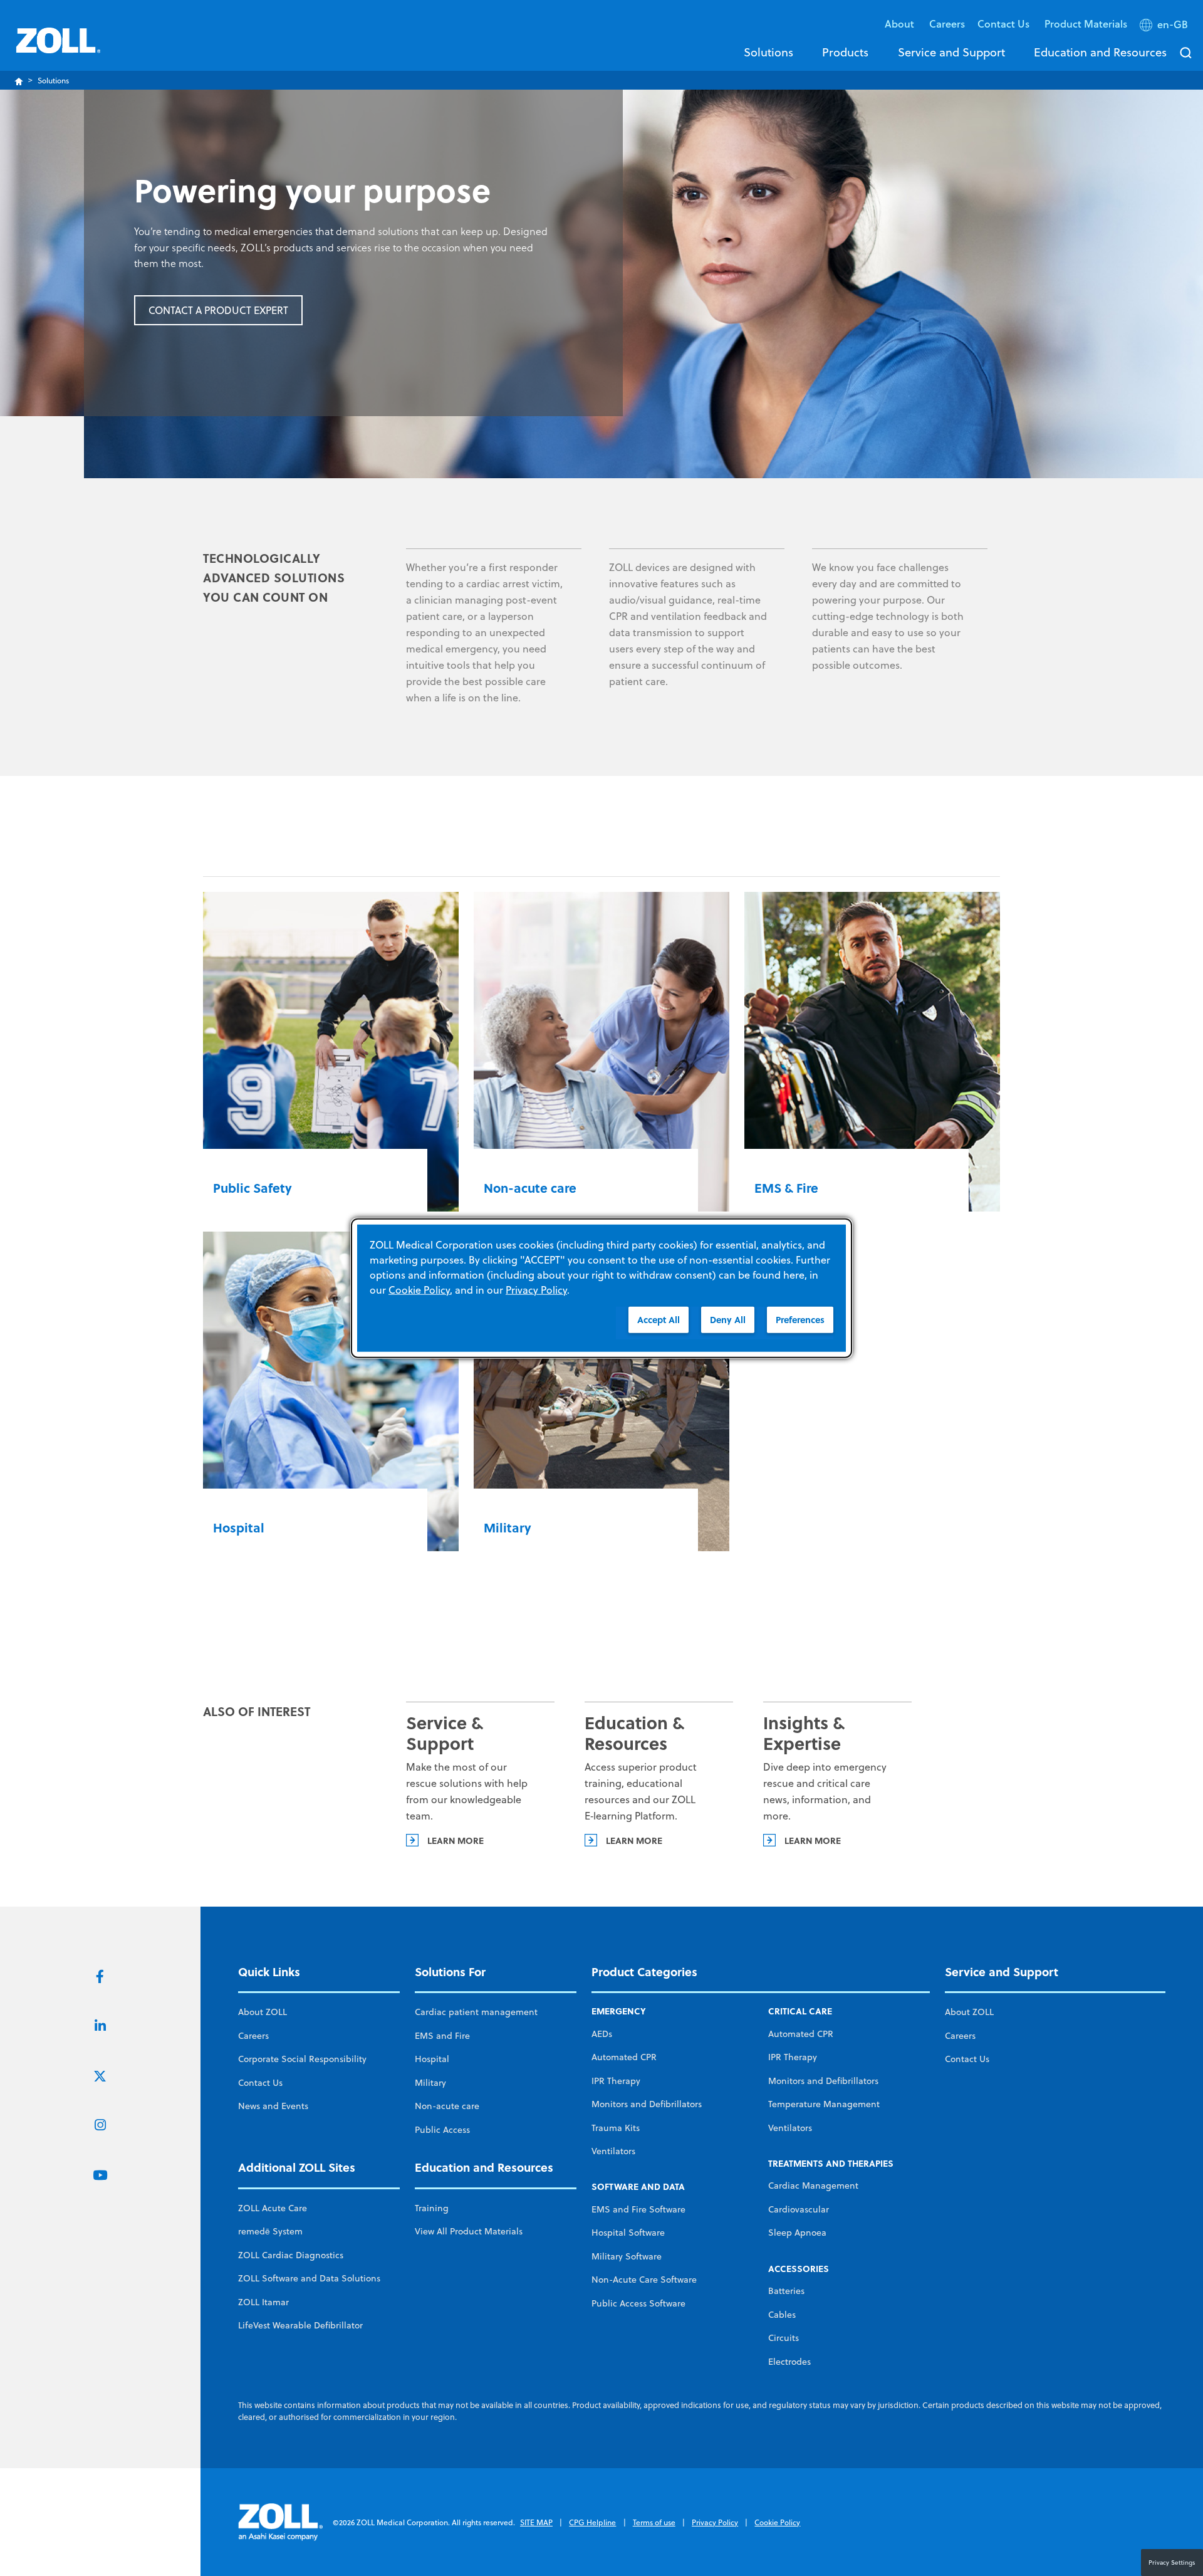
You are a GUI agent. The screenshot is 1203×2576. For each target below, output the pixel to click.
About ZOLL (263, 2012)
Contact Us (260, 2083)
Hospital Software (628, 2233)
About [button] (901, 24)
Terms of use (654, 2522)
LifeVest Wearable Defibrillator (300, 2325)
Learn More (813, 1840)
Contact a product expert (218, 310)
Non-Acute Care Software (644, 2280)
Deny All (728, 1320)
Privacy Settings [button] (1172, 2562)
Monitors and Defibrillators (647, 2104)
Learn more (456, 1840)
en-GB (1173, 24)
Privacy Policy (715, 2522)
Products (845, 52)
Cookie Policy (777, 2522)
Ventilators (613, 2151)
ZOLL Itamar (263, 2302)
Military (430, 2083)
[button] (1165, 27)
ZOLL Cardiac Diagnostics (291, 2255)
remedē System (270, 2231)
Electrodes (789, 2362)
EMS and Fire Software (638, 2209)
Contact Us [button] (1005, 24)
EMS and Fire (442, 2036)
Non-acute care (447, 2106)
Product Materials (1086, 24)
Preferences (800, 1320)
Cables (782, 2315)
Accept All (659, 1320)
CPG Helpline (592, 2522)
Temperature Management (824, 2104)
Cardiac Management (813, 2186)
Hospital (432, 2059)
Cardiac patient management (476, 2012)
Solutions (768, 52)
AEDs (602, 2034)
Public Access (442, 2130)
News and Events (273, 2106)
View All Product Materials (469, 2231)
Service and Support (951, 52)
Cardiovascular (799, 2209)
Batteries (786, 2291)
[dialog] (601, 1288)
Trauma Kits (616, 2128)
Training (432, 2208)
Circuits (784, 2338)
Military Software (627, 2256)
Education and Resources (1100, 52)
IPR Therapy (616, 2081)
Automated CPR (624, 2057)
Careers (947, 24)
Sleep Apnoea (797, 2233)
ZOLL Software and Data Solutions (309, 2278)
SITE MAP (536, 2522)
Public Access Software (638, 2303)
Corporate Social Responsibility (302, 2059)
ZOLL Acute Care (273, 2208)
